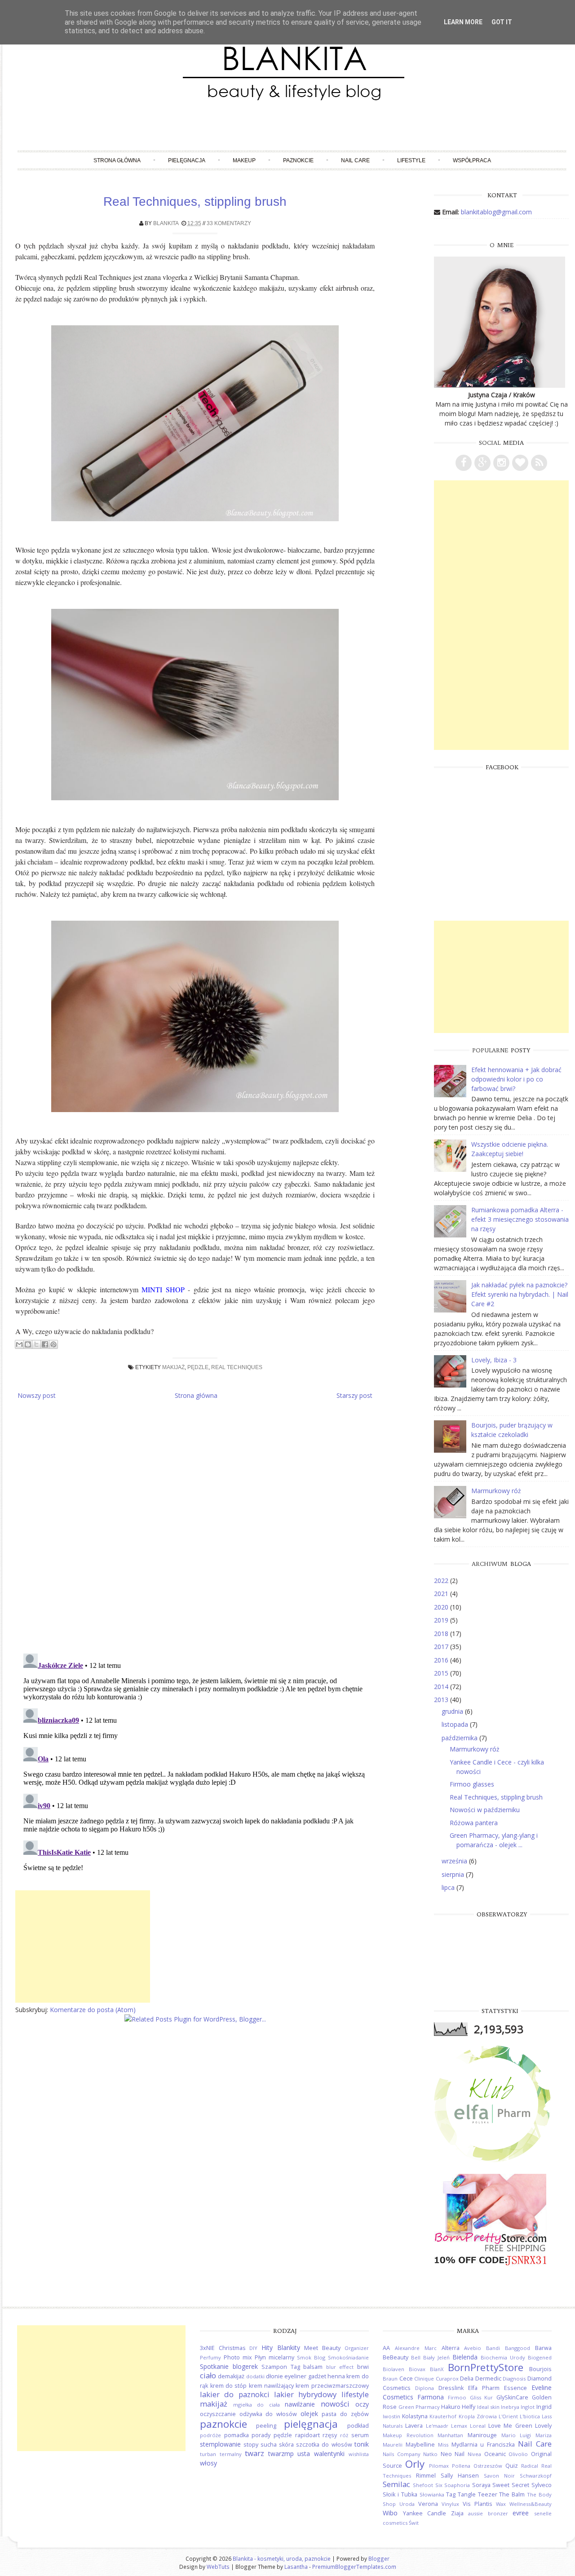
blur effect (340, 2367)
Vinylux (450, 2504)
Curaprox (447, 2379)
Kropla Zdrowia (478, 2416)
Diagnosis (514, 2379)
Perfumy (210, 2357)
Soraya (481, 2485)
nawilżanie (300, 2404)
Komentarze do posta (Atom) (93, 2010)
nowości (335, 2404)
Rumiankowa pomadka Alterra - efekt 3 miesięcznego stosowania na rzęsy (520, 1219)
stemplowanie (220, 2444)
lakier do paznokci (235, 2394)
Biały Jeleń (436, 2357)
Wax (501, 2504)
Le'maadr (437, 2426)
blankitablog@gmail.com (496, 212)
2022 (442, 1581)
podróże (210, 2435)
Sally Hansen (460, 2476)
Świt (414, 2523)
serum (360, 2435)
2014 (442, 1687)
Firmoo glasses (472, 1784)
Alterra (451, 2348)
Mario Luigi (516, 2435)
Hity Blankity (281, 2348)
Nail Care (355, 160)
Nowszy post (37, 1395)
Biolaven (394, 2369)
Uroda (407, 2504)
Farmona (431, 2397)
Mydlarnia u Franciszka (483, 2445)
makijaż (173, 1367)
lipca (449, 1887)
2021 (442, 1594)
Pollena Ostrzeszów (477, 2466)
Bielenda (465, 2357)
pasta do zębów (345, 2414)
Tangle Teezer (478, 2494)
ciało (208, 2375)
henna (336, 2376)
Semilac (396, 2484)
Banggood (517, 2348)
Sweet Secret (511, 2485)
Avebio (473, 2348)
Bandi (493, 2348)
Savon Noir (499, 2476)
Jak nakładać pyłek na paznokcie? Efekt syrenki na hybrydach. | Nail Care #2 (520, 1294)
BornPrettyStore (486, 2367)
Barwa (543, 2348)
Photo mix (238, 2357)
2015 (442, 1673)
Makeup (244, 160)
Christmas (232, 2348)
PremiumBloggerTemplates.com (354, 2567)
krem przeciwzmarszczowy (332, 2386)
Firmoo (457, 2397)
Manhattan (450, 2435)
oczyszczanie (218, 2414)
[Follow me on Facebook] (464, 463)
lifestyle (355, 2394)
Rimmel (426, 2476)
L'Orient (508, 2416)
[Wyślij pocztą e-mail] (19, 1344)
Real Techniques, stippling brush (195, 202)
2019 (442, 1620)
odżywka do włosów (268, 2414)
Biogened (540, 2357)
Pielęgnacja (187, 160)
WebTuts (218, 2567)
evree (521, 2513)
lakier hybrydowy (305, 2394)
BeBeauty (396, 2357)
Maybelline (420, 2445)
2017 (442, 1647)
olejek (309, 2414)
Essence (515, 2388)
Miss (443, 2445)
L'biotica (530, 2416)
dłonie (274, 2376)
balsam (313, 2367)
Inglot (528, 2407)
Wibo (390, 2513)
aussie (475, 2513)
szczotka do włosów (324, 2445)
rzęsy (330, 2435)
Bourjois (540, 2369)
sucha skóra (277, 2445)
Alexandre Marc (416, 2348)
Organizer (357, 2348)
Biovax (417, 2369)
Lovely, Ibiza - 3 (494, 1360)
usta (304, 2454)
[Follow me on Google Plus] (482, 463)
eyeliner (295, 2376)
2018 (442, 1634)
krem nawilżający (271, 2386)
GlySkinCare (512, 2397)
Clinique (424, 2379)
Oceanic (495, 2454)
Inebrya (510, 2407)
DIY (253, 2348)
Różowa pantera (474, 1823)
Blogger (379, 2558)
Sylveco (542, 2485)
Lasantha (296, 2567)
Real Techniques (237, 1367)
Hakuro (451, 2407)
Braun (390, 2379)
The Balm (512, 2494)
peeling (266, 2426)
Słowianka (432, 2494)
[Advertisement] (83, 1946)
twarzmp (281, 2454)
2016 (442, 1660)
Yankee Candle (425, 2513)
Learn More (463, 22)
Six (439, 2485)
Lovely (543, 2426)
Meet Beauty (322, 2348)
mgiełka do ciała (257, 2405)
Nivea (474, 2454)
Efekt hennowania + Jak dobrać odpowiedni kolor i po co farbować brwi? (516, 1079)
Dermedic (488, 2379)
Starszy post (354, 1395)
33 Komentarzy (229, 223)
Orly (415, 2464)
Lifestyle (411, 160)
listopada (456, 1724)
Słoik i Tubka (400, 2494)
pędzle (198, 1367)
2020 (442, 1607)
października (460, 1738)
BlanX (437, 2369)
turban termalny (221, 2454)
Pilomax (439, 2466)
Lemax (459, 2426)
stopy (251, 2445)
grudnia (453, 1711)
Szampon (274, 2367)
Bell (416, 2357)
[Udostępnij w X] (36, 1344)
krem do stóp (229, 2386)
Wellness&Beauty (531, 2504)
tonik (362, 2444)
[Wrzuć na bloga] (28, 1344)
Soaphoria (457, 2485)
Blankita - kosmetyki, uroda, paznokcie (282, 2558)
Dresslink (451, 2388)
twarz (254, 2453)
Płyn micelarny (274, 2357)
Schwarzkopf (536, 2476)
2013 (442, 1700)
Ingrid (544, 2407)
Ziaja (457, 2513)
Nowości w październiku (485, 1810)
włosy (208, 2463)
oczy (362, 2404)
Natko (430, 2454)
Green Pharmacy (419, 2407)
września (455, 1861)
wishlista (359, 2454)
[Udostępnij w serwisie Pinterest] (53, 1344)
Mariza (544, 2435)
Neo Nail (453, 2454)
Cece (406, 2379)
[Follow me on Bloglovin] (520, 463)
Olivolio (518, 2454)
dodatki (255, 2376)
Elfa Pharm (484, 2388)
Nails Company (402, 2454)
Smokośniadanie (348, 2357)
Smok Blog (311, 2357)
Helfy (469, 2407)
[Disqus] (195, 1530)
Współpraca (472, 160)
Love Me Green (510, 2426)
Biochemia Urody (503, 2357)
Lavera (414, 2426)
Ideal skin (488, 2407)
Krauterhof (443, 2416)
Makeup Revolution (408, 2435)
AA (386, 2348)
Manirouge (482, 2435)
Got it (502, 22)
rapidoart (307, 2435)
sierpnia (454, 1874)
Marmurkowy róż (496, 1491)
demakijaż (231, 2376)
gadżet (317, 2376)
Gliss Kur (482, 2397)
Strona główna (117, 160)
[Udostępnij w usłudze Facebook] (45, 1344)
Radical (530, 2466)
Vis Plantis (478, 2504)
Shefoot (423, 2485)
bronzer (498, 2513)
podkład (358, 2426)
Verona (428, 2504)
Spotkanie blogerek (229, 2366)
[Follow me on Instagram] (501, 463)
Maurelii (393, 2445)
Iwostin (391, 2416)
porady (261, 2435)
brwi (363, 2367)
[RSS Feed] (539, 463)
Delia (467, 2379)
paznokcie (223, 2424)
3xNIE (207, 2348)
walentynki (329, 2454)
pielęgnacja (311, 2424)
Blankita (166, 223)
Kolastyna (415, 2416)
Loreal (478, 2426)
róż (344, 2435)
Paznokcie (298, 160)
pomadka (237, 2435)
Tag (295, 2367)
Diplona (425, 2388)
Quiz (512, 2466)
